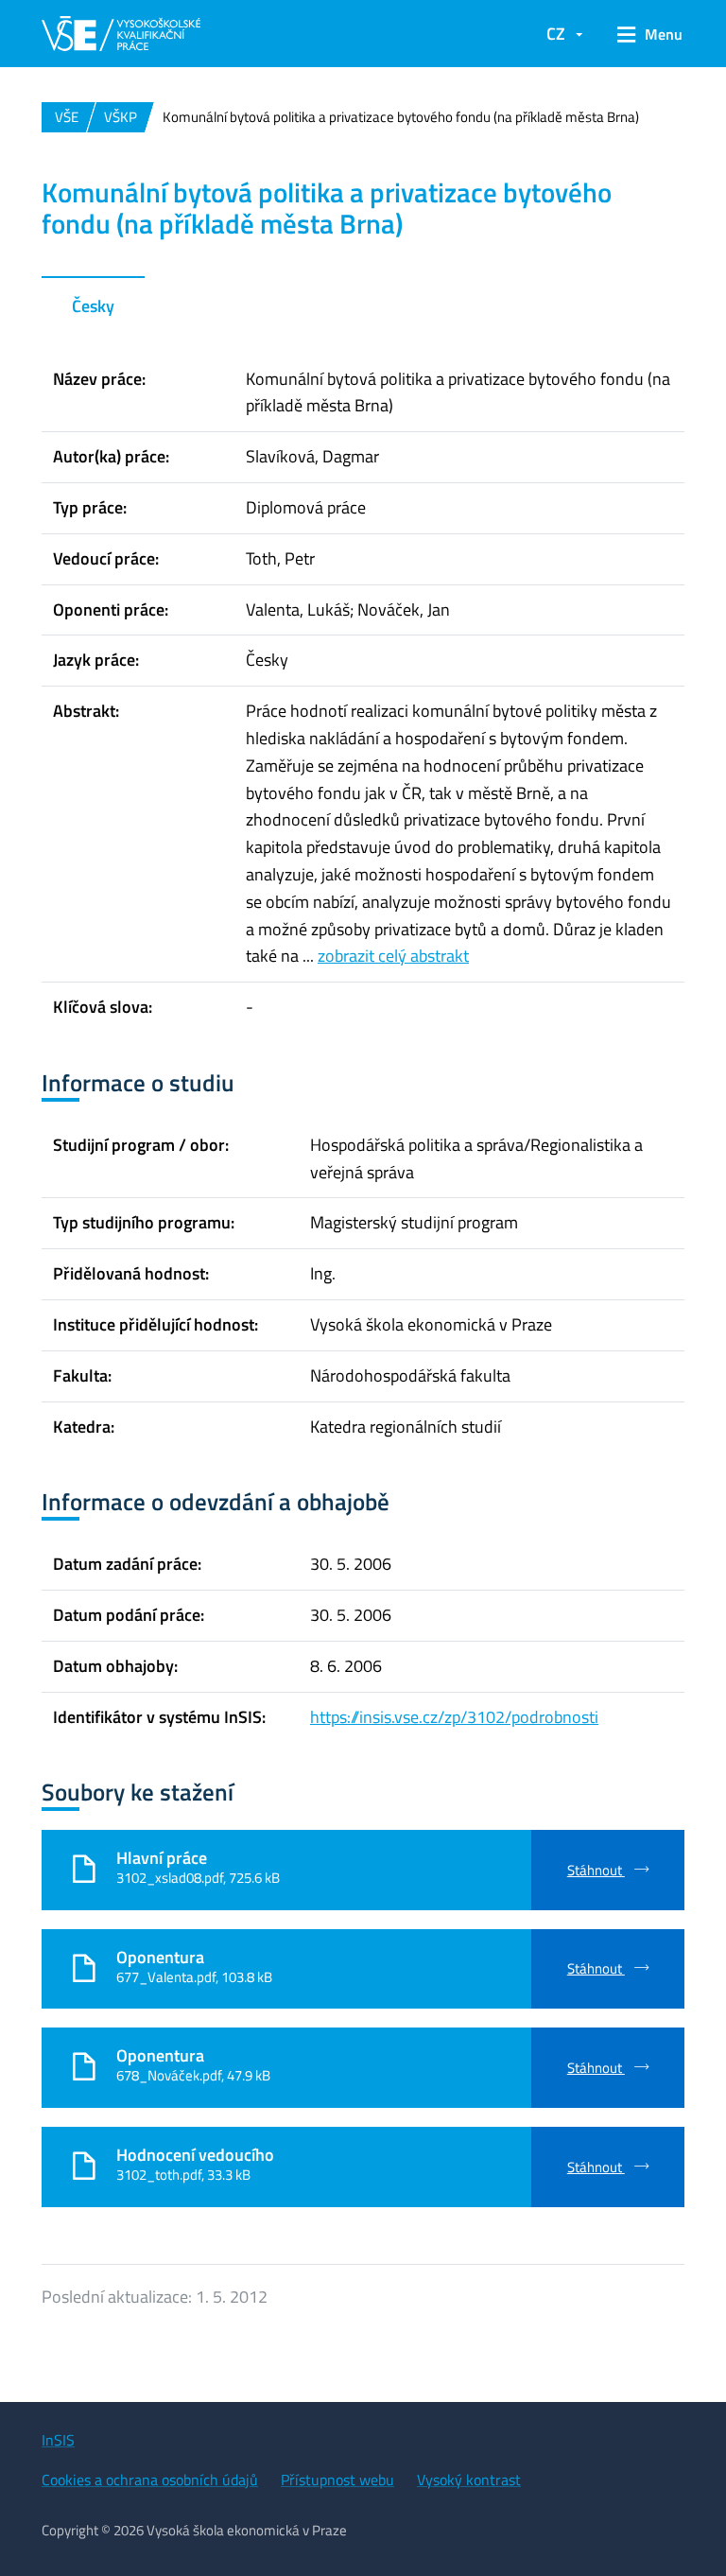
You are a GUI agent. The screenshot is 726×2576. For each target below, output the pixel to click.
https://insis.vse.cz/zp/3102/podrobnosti (454, 1717)
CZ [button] (556, 34)
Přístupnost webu (337, 2480)
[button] (643, 34)
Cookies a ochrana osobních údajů (150, 2480)
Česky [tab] (93, 306)
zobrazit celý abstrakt (393, 956)
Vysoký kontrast (469, 2480)
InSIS (58, 2440)
